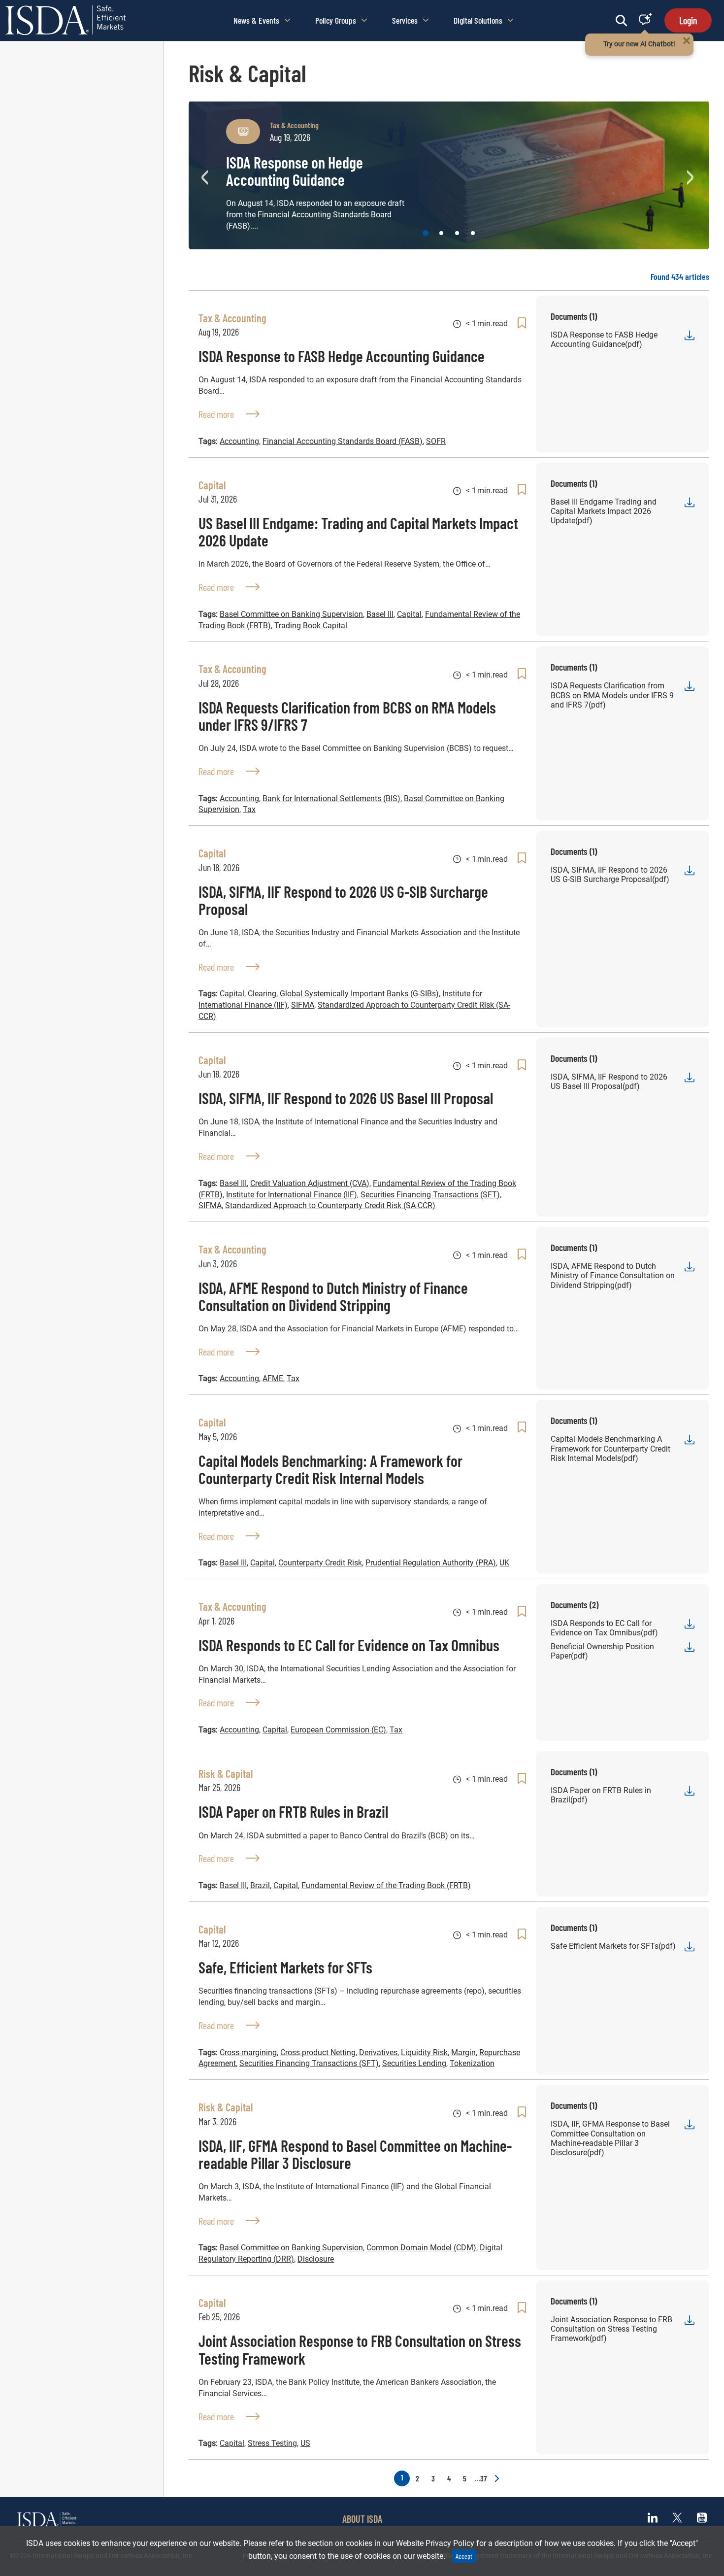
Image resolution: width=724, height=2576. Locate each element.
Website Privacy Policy (435, 2543)
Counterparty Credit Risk (320, 1563)
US (305, 2443)
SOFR (436, 441)
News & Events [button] (256, 20)
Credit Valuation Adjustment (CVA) (310, 1183)
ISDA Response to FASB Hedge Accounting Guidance (342, 356)
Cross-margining (248, 2052)
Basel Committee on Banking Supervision (291, 614)
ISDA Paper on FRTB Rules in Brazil (293, 1811)
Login (688, 20)
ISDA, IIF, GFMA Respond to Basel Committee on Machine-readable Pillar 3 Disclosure (355, 2154)
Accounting (239, 441)
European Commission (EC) (338, 1730)
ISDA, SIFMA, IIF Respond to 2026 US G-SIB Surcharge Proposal (343, 900)
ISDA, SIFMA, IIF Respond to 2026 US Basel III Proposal (346, 1098)
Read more (229, 414)
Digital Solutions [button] (478, 20)
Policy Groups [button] (336, 20)
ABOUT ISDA (362, 2519)
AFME (273, 1378)
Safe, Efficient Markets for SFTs (285, 1967)
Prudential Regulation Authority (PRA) (431, 1563)
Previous (206, 175)
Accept (464, 2556)
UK (504, 1563)
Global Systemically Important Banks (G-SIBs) (359, 994)
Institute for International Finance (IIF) (292, 1195)
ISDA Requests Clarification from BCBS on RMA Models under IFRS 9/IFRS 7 (347, 716)
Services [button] (405, 20)
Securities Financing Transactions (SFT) (430, 1195)
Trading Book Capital (311, 626)
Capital (409, 614)
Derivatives (378, 2052)
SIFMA (303, 1005)
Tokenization (472, 2063)
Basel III (380, 614)
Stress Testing (272, 2443)
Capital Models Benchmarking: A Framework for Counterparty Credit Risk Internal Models (330, 1469)
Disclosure (316, 2259)
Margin (463, 2052)
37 (480, 2478)
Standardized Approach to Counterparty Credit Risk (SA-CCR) (330, 1205)
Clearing (262, 994)
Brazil (260, 1885)
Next (692, 175)
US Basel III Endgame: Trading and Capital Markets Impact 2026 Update (358, 531)
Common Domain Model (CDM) (421, 2248)
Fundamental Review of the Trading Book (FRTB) (386, 1885)
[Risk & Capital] (243, 132)
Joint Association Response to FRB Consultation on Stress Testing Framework (360, 2349)
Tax (249, 809)
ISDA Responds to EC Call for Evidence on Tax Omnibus (349, 1645)
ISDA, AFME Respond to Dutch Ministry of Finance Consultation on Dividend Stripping (333, 1296)
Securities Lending (414, 2063)
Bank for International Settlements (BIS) (331, 798)
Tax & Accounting (294, 125)
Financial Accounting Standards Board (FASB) (343, 441)
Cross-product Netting (318, 2052)
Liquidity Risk (424, 2052)
